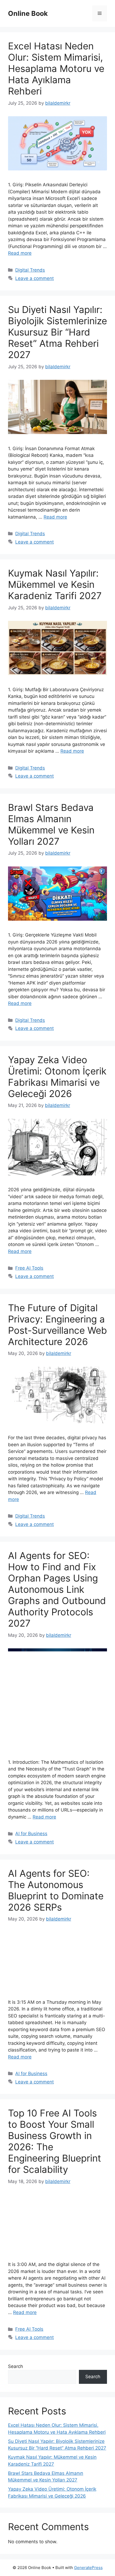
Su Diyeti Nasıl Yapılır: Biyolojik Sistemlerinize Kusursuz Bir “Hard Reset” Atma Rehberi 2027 (57, 332)
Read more (20, 253)
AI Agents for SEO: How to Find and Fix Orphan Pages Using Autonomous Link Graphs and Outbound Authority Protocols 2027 (57, 1589)
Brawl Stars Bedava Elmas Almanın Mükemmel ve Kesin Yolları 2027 (51, 824)
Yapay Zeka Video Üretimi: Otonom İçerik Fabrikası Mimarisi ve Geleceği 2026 (57, 1077)
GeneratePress (88, 2568)
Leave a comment (34, 278)
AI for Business (31, 1834)
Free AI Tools (29, 1268)
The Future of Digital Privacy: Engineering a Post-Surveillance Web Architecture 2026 (57, 1325)
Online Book (28, 13)
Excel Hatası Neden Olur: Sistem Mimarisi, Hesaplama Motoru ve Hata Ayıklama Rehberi (56, 68)
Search (16, 2366)
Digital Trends (30, 270)
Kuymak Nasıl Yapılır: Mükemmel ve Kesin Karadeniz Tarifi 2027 (55, 584)
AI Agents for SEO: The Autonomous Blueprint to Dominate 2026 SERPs (56, 1890)
